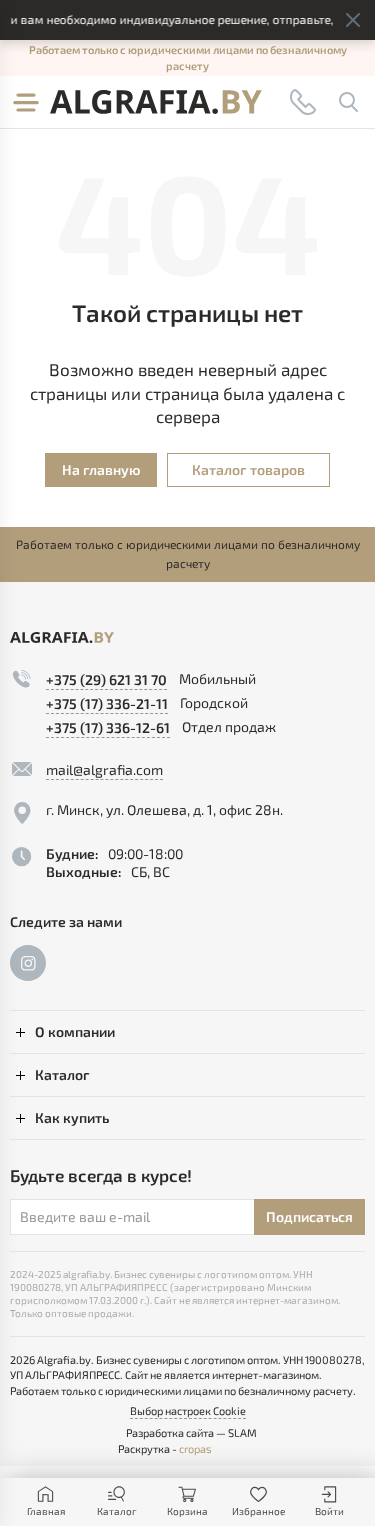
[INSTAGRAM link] (28, 963)
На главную (101, 469)
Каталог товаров (248, 469)
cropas (195, 1448)
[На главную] (156, 102)
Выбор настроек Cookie (188, 1410)
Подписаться (309, 1216)
